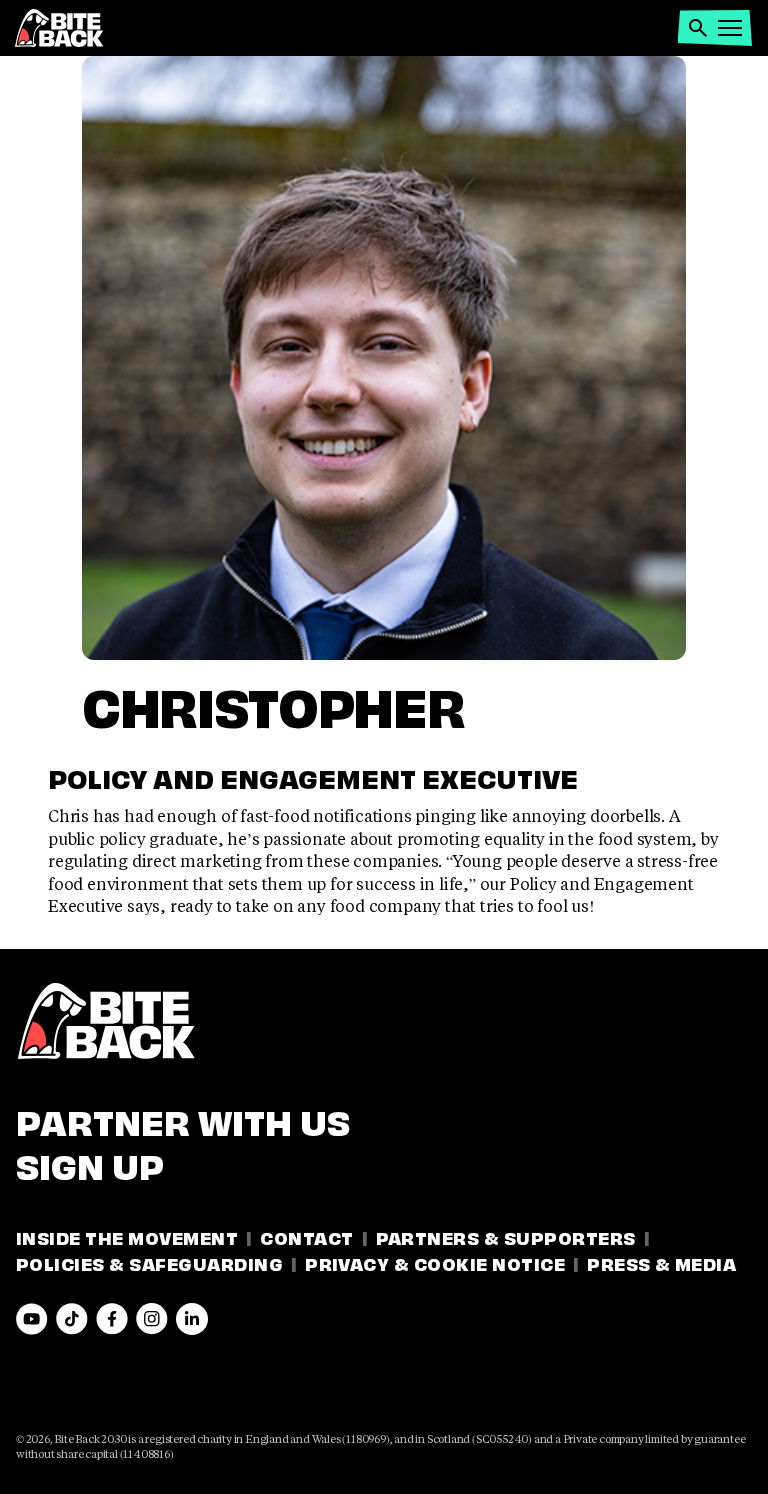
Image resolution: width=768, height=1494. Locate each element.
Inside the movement (127, 1236)
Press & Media (661, 1262)
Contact (306, 1236)
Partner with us (183, 1119)
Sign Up (90, 1163)
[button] (698, 28)
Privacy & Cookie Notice (435, 1262)
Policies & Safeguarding (149, 1262)
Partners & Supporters (506, 1236)
